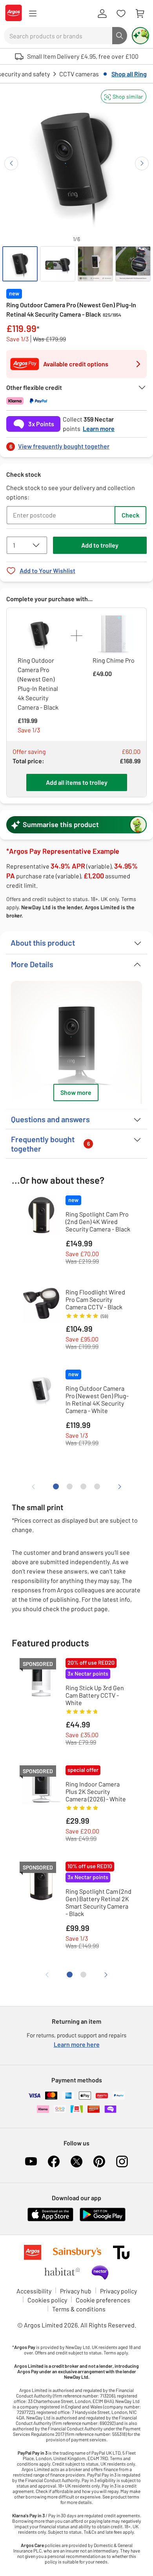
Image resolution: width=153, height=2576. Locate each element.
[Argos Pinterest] (99, 2161)
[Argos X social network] (76, 2161)
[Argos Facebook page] (54, 2161)
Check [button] (130, 515)
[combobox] (58, 36)
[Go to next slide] (142, 163)
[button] (124, 96)
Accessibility (34, 2291)
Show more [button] (76, 1092)
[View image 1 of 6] (20, 264)
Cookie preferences (103, 2300)
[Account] (102, 14)
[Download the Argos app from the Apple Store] (50, 2220)
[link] (76, 444)
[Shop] (33, 14)
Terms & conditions (79, 2309)
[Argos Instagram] (122, 2161)
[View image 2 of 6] (58, 264)
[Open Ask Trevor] (140, 36)
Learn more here (77, 2044)
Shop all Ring (129, 74)
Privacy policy (118, 2291)
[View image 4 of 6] (133, 264)
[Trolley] (140, 14)
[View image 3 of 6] (95, 264)
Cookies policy (47, 2300)
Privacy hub (76, 2291)
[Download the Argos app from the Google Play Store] (103, 2220)
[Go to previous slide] (11, 163)
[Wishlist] (121, 14)
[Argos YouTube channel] (31, 2161)
